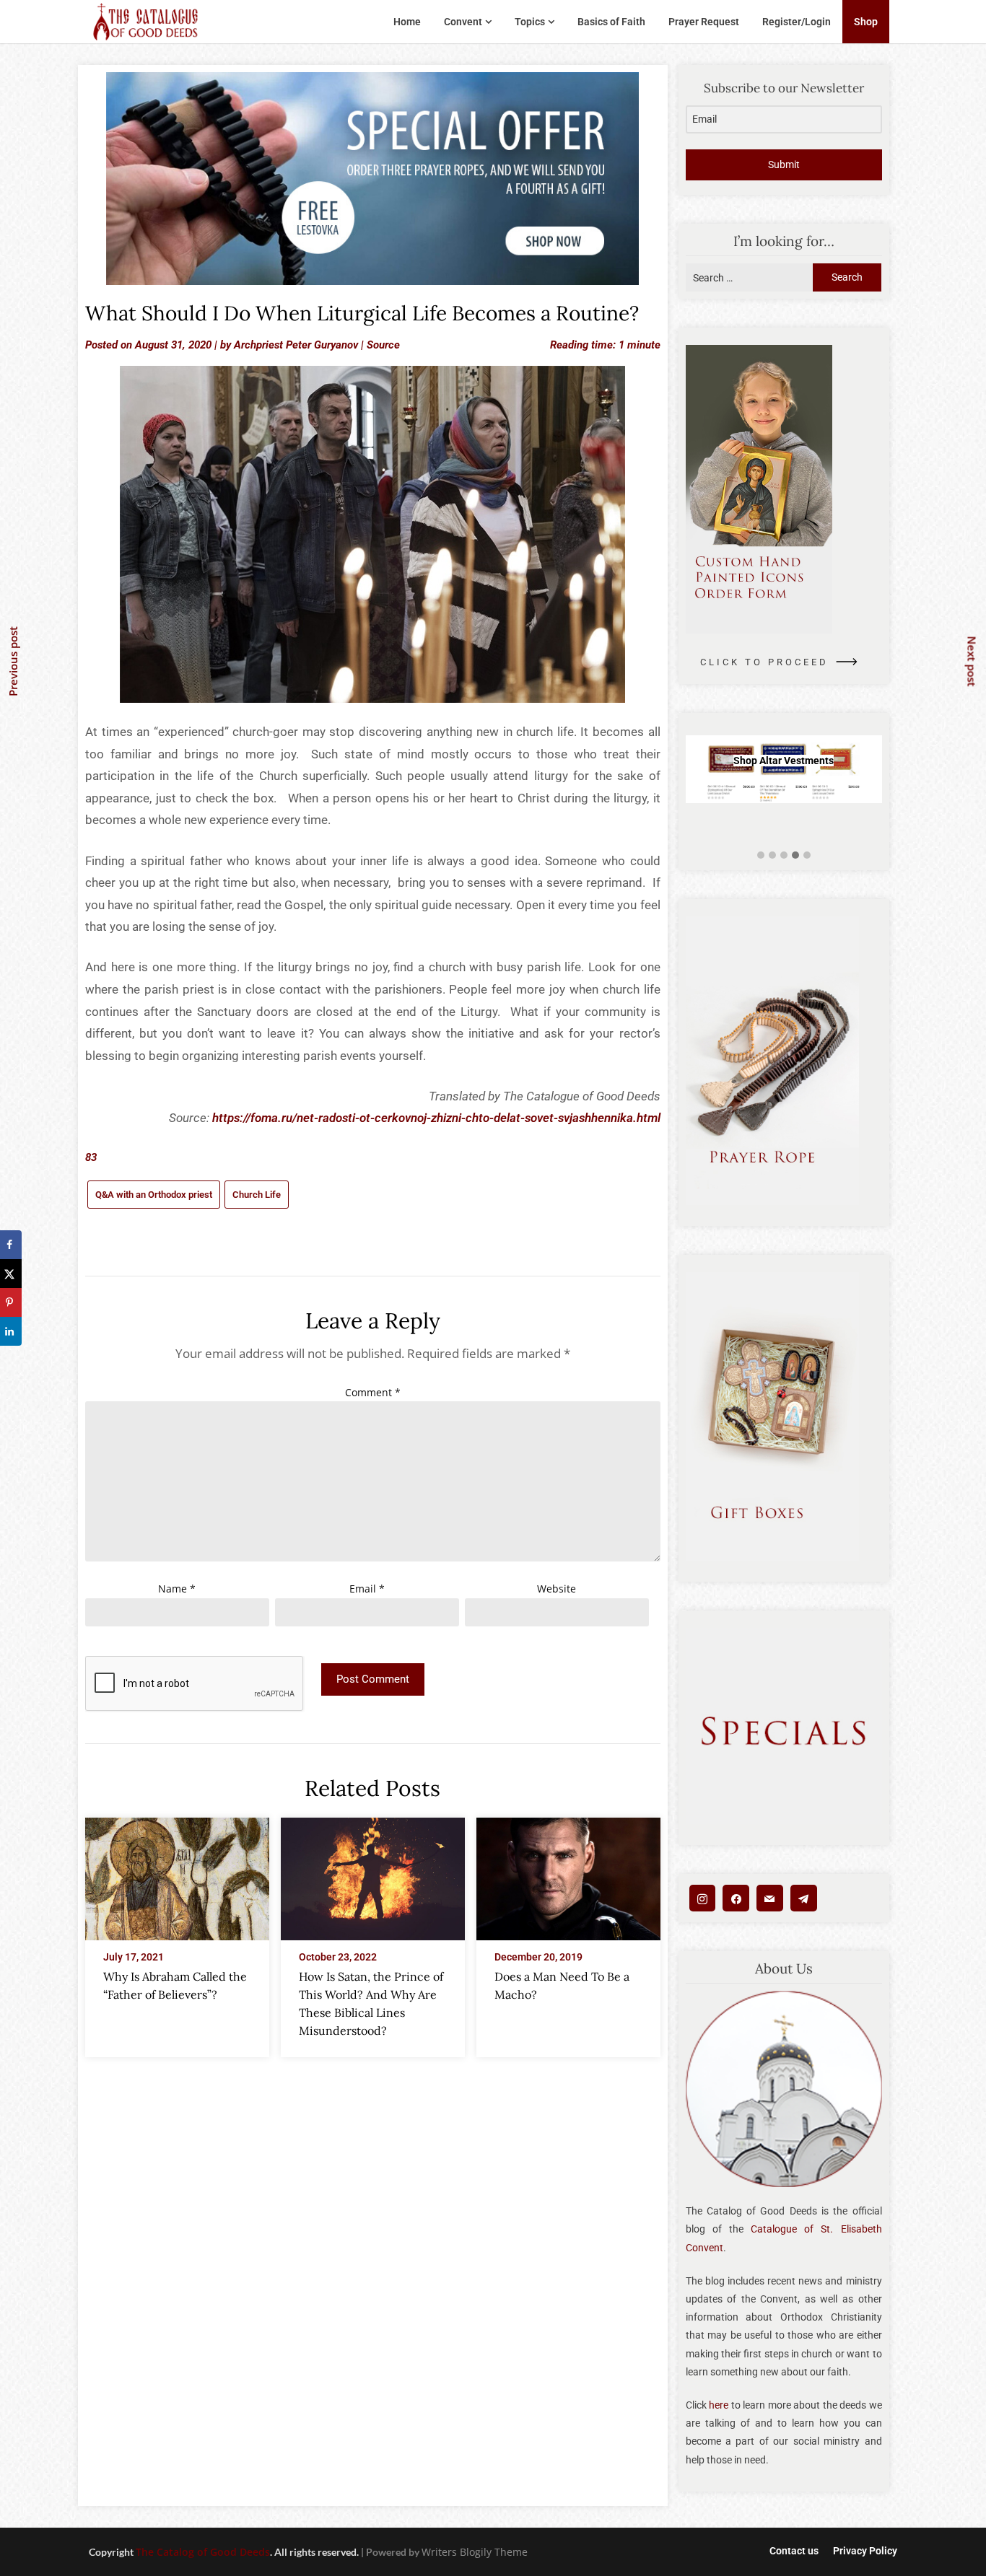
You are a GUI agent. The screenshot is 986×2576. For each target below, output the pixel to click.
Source (383, 345)
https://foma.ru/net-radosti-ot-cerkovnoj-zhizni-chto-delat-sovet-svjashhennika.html (436, 1118)
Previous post (13, 661)
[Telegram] (804, 1898)
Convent (463, 22)
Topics (530, 22)
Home (407, 22)
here (719, 2405)
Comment (373, 1392)
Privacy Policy (865, 2551)
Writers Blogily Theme (475, 2552)
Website (557, 1589)
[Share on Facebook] (11, 1245)
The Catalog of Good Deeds (203, 2552)
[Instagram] (703, 1898)
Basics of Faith (611, 22)
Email (367, 1589)
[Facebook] (736, 1898)
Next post (972, 661)
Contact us (794, 2551)
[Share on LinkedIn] (11, 1331)
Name (177, 1589)
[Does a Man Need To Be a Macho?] (568, 1875)
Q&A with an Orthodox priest (154, 1195)
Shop (866, 22)
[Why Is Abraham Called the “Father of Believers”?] (177, 1875)
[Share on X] (11, 1274)
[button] (761, 855)
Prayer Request (704, 22)
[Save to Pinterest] (11, 1302)
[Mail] (770, 1898)
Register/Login (797, 22)
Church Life (257, 1195)
